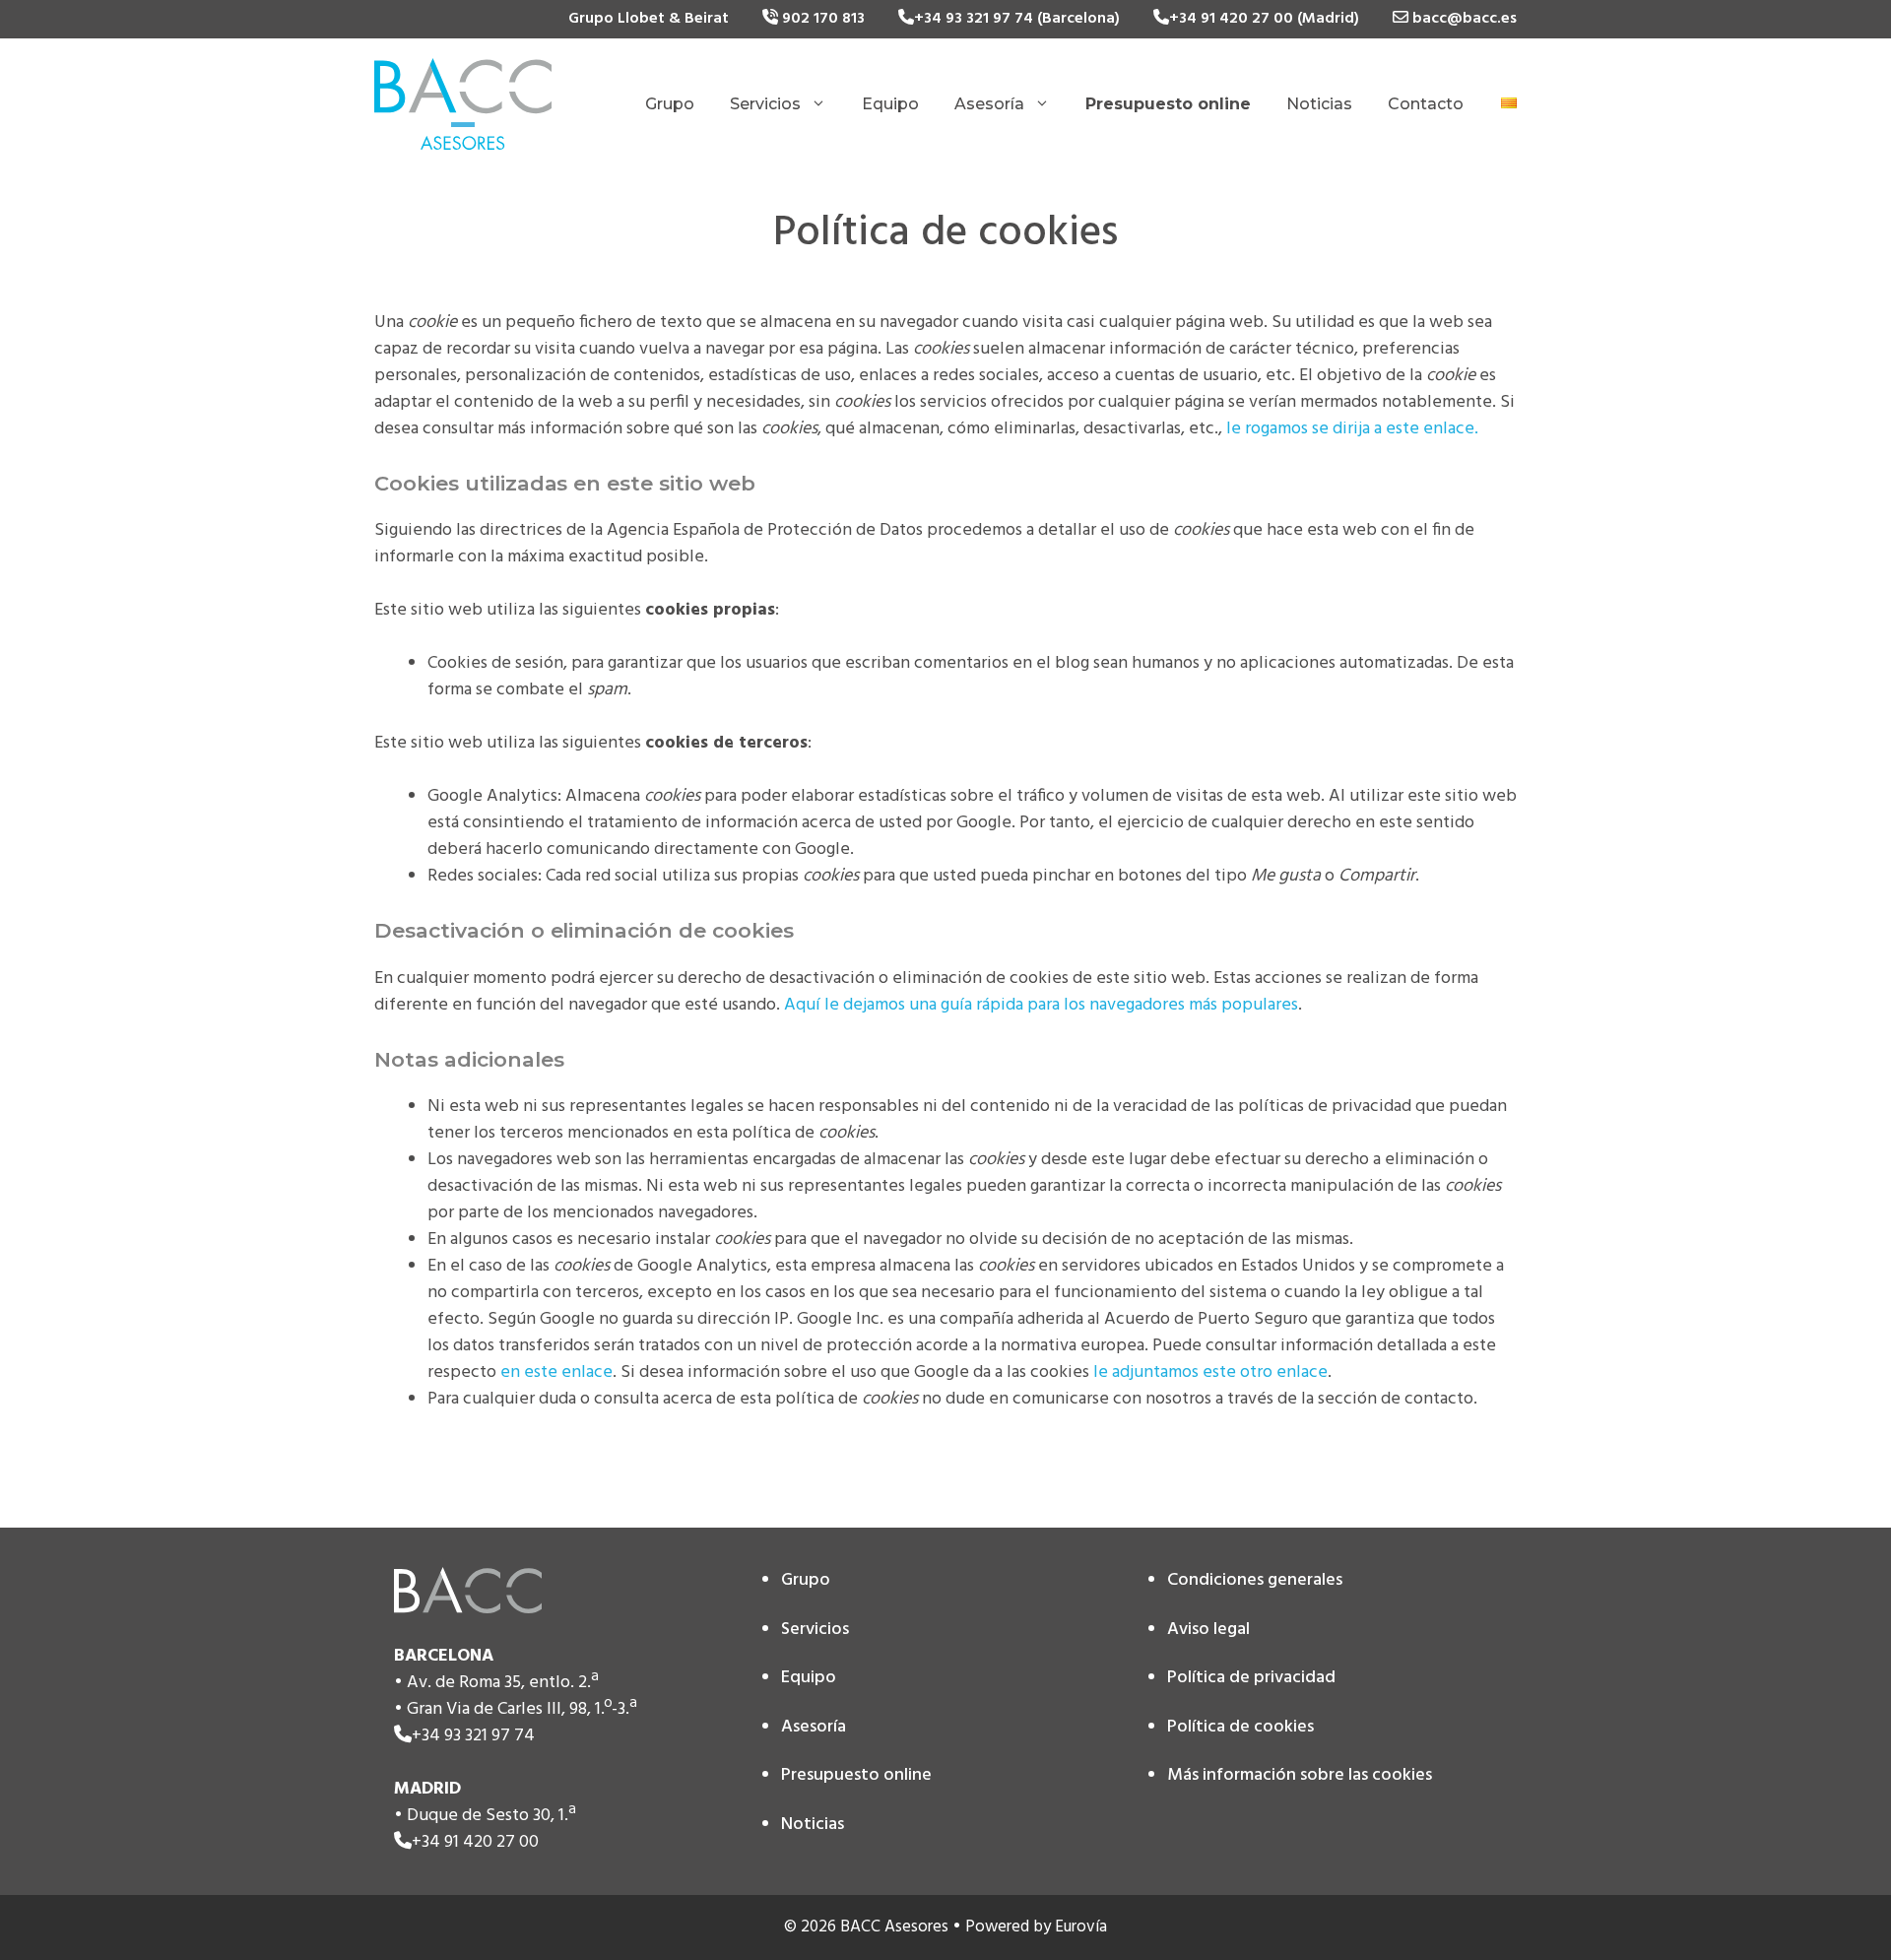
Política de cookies (1240, 1727)
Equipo (890, 104)
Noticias (1319, 104)
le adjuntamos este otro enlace (1210, 1372)
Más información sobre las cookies (1300, 1775)
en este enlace (556, 1372)
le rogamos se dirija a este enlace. (1352, 429)
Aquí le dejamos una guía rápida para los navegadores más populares (1041, 1005)
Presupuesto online (856, 1775)
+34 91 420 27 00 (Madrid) (1264, 19)
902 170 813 (821, 19)
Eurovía (1081, 1927)
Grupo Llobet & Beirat (649, 19)
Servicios (765, 104)
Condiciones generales (1255, 1580)
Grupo (670, 104)
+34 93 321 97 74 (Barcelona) (1017, 19)
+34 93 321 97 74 (473, 1736)
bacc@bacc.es (1463, 19)
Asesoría (989, 104)
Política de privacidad (1251, 1678)
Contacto (1426, 104)
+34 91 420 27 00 (475, 1842)
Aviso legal (1208, 1630)
